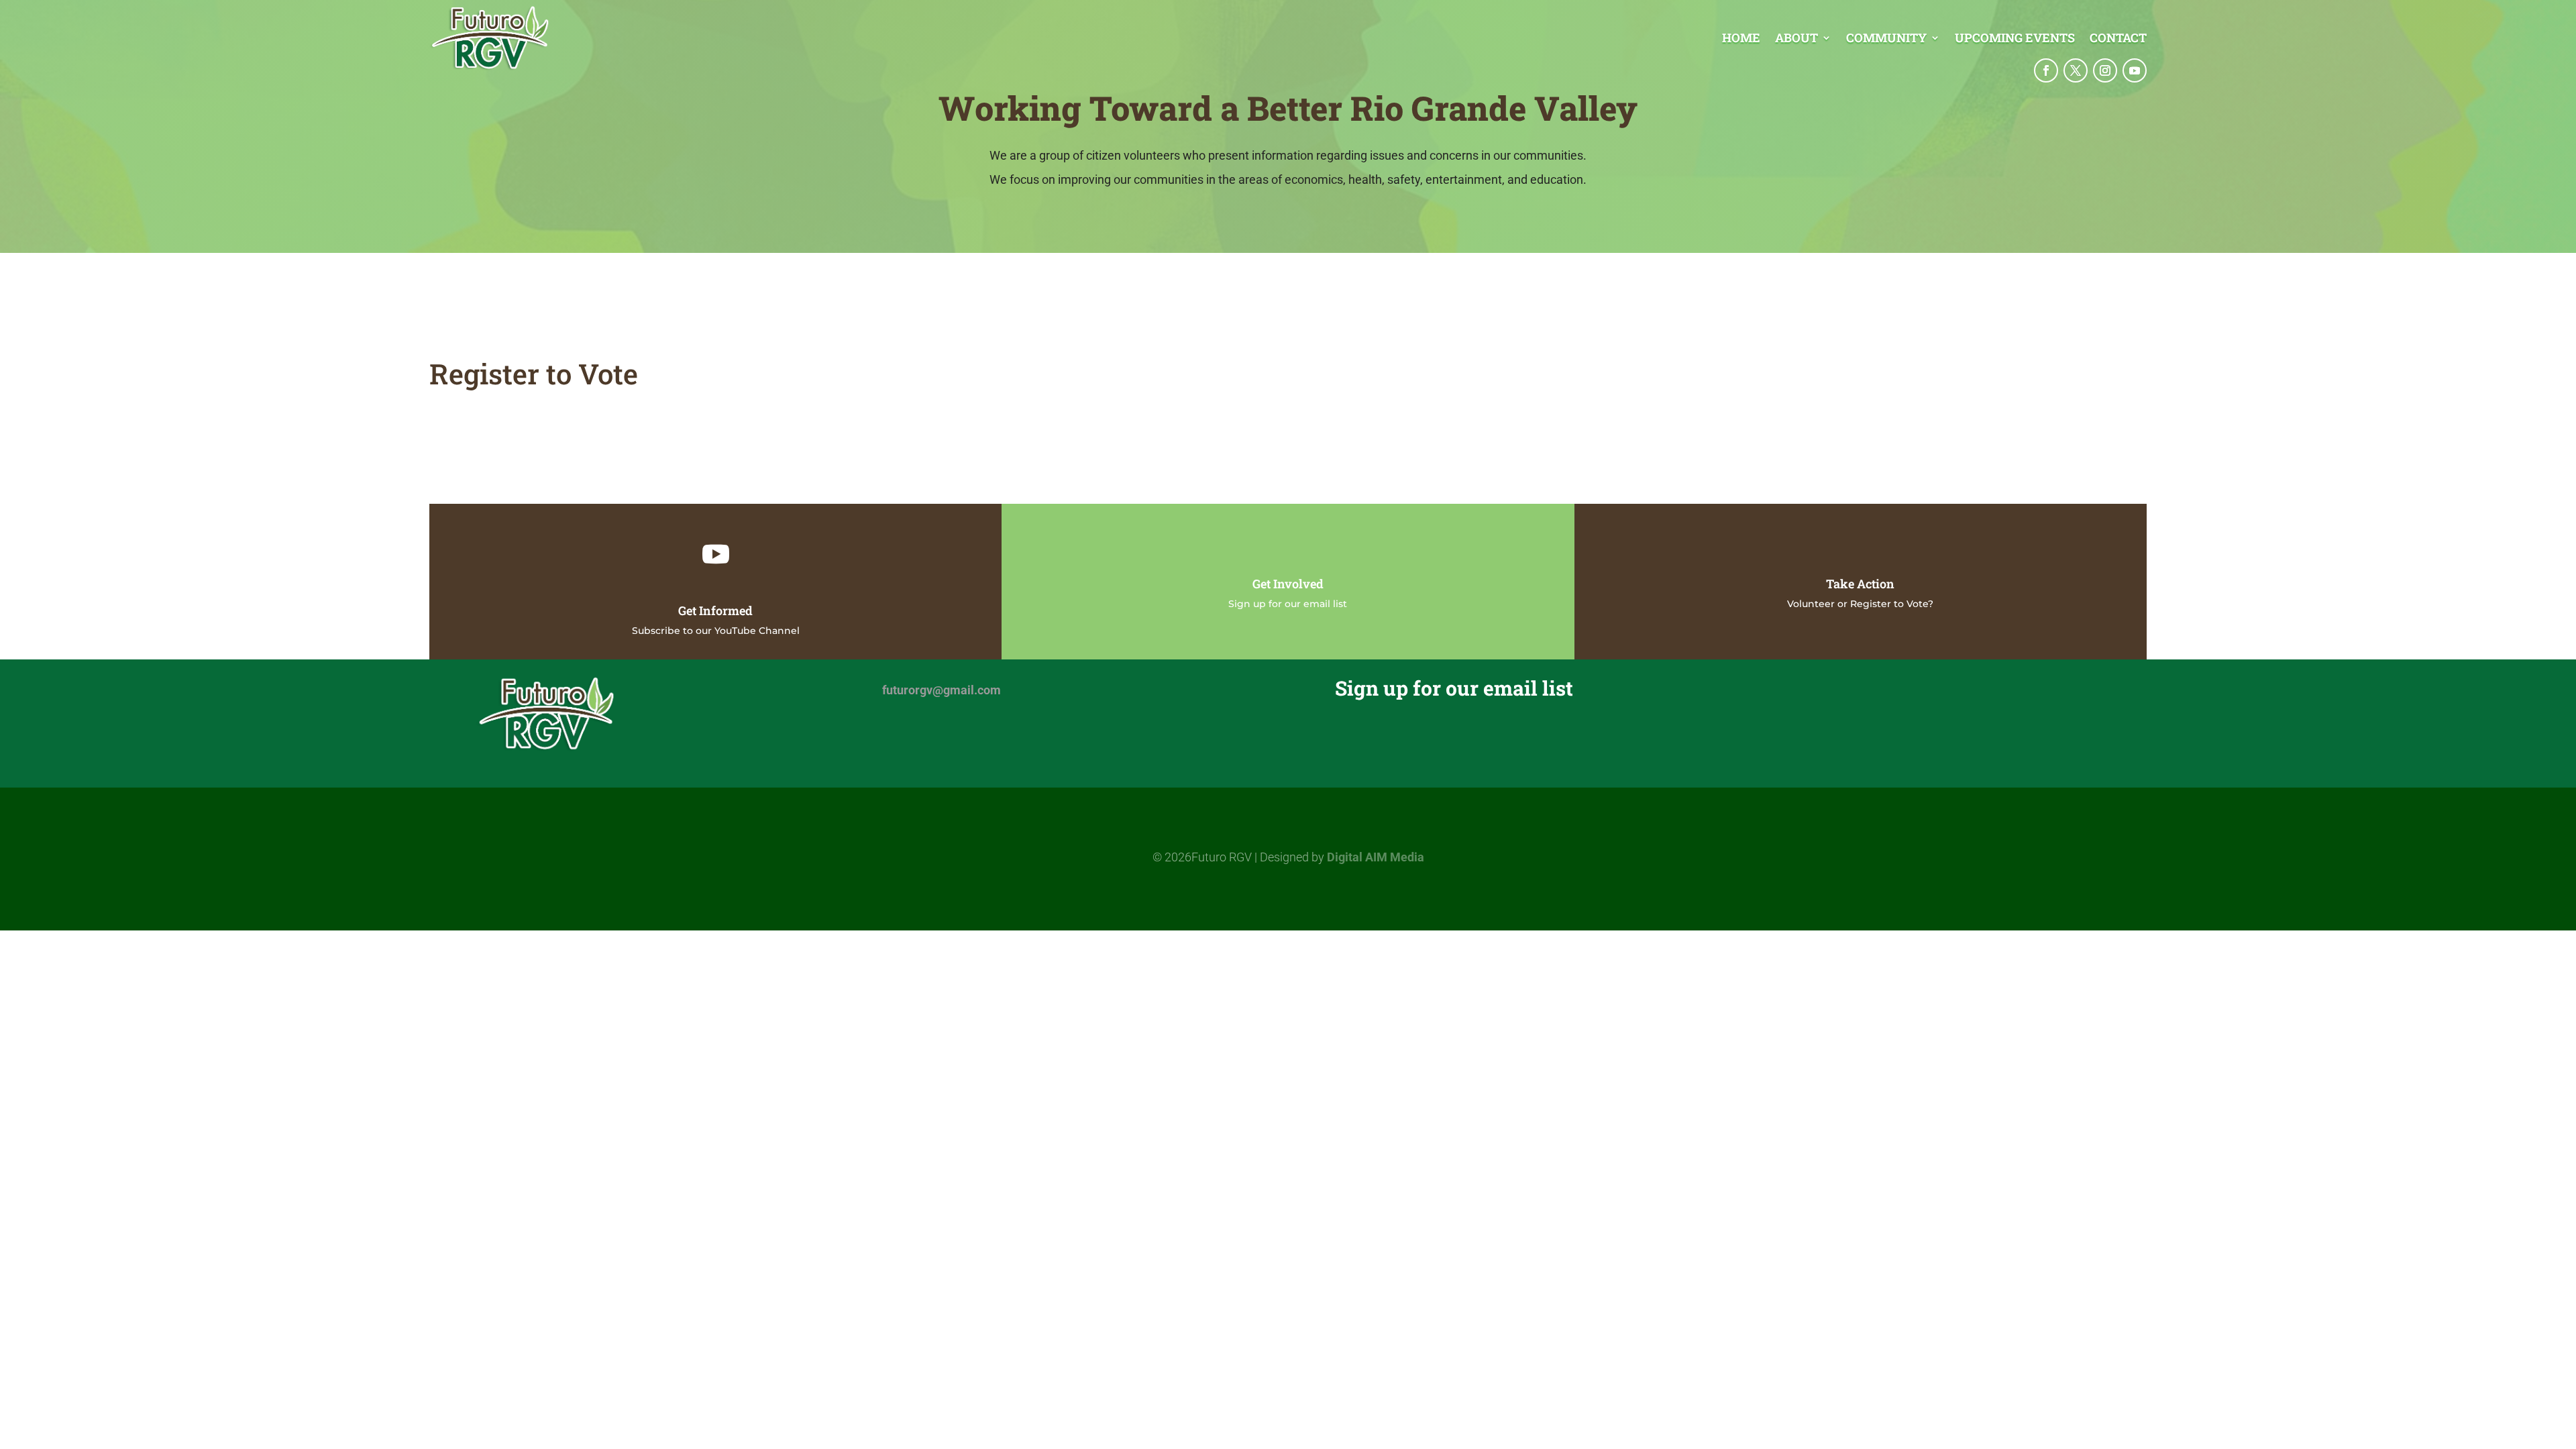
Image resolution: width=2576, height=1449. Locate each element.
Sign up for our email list (1288, 604)
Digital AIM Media (1376, 857)
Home (1741, 39)
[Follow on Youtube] (2135, 70)
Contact (2118, 39)
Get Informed (715, 610)
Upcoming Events (2015, 39)
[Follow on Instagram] (2105, 70)
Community (1886, 39)
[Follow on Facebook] (2046, 70)
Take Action (1860, 584)
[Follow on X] (2076, 70)
